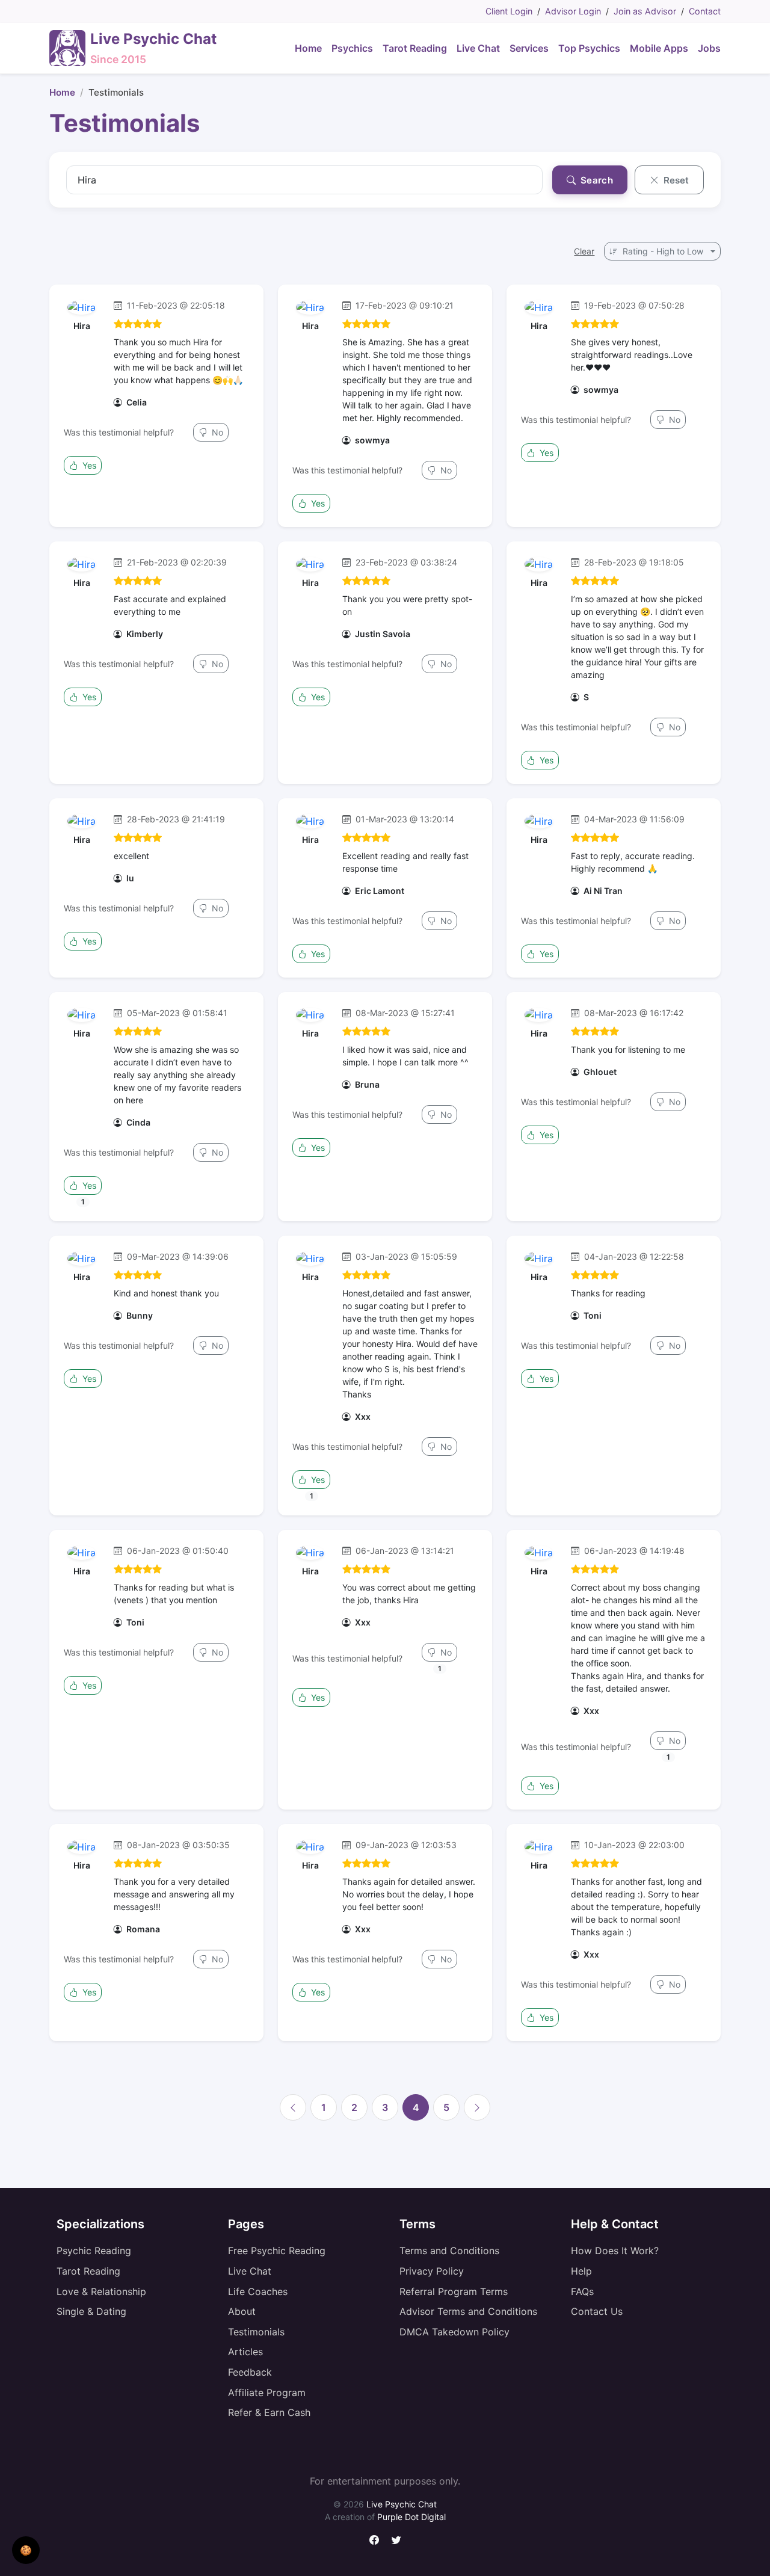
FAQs (582, 2291)
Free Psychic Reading (277, 2251)
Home (62, 92)
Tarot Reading (88, 2271)
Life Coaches (258, 2291)
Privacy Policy (432, 2271)
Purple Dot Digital (411, 2517)
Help (581, 2271)
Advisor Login (573, 11)
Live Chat (250, 2271)
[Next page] (477, 2107)
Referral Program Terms (454, 2291)
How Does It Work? (615, 2251)
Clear (584, 251)
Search (596, 180)
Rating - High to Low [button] (663, 251)
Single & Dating (91, 2311)
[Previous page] (293, 2107)
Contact (705, 11)
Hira (82, 326)
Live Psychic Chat (402, 2504)
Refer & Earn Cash (269, 2412)
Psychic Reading (94, 2251)
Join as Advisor (645, 11)
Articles (245, 2352)
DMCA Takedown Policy (454, 2332)
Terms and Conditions (449, 2251)
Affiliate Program (267, 2393)
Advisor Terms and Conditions (468, 2311)
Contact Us (597, 2311)
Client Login (509, 11)
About (242, 2311)
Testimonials (256, 2332)
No (216, 432)
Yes (88, 465)
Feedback (250, 2372)
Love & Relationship (101, 2291)
